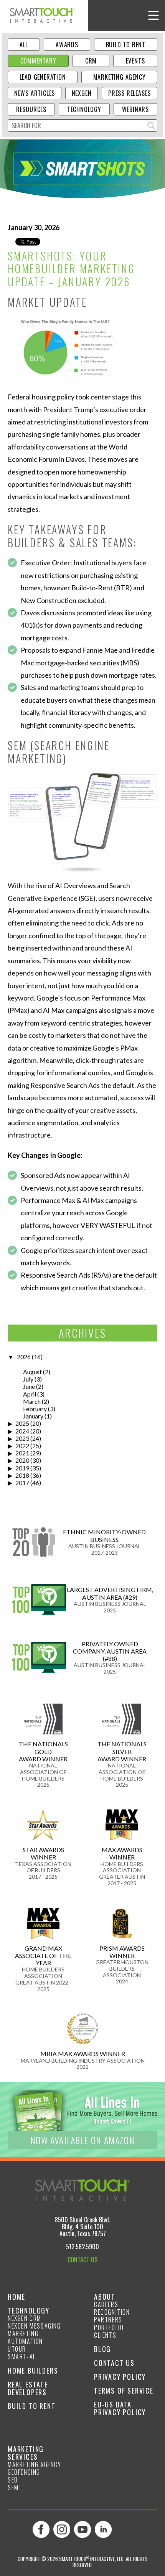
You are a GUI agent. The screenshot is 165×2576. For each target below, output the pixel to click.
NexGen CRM (25, 2318)
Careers (106, 2304)
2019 (22, 1468)
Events (135, 61)
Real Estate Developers (28, 2388)
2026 (24, 1357)
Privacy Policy (120, 2377)
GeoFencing (24, 2472)
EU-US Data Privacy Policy (120, 2408)
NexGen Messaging (34, 2326)
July (28, 1379)
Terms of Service (124, 2391)
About (105, 2297)
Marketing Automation (25, 2337)
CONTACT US (82, 2260)
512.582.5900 (82, 2247)
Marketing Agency (120, 77)
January (33, 1416)
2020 (22, 1460)
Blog (102, 2349)
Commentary (38, 61)
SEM (13, 2487)
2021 (22, 1453)
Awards (67, 45)
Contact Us (114, 2363)
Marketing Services (26, 2453)
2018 (22, 1475)
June (29, 1386)
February (35, 1409)
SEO (13, 2480)
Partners (108, 2320)
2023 (22, 1438)
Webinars (135, 109)
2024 (22, 1431)
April (30, 1394)
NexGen (82, 93)
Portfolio (109, 2327)
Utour (17, 2349)
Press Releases (130, 93)
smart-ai (21, 2357)
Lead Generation (43, 77)
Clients (105, 2335)
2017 (22, 1483)
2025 (22, 1423)
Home (16, 2297)
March (32, 1401)
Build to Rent (126, 45)
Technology (84, 109)
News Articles (35, 93)
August (32, 1372)
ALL (24, 45)
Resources (31, 109)
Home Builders (33, 2371)
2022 (22, 1446)
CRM (91, 61)
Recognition (112, 2312)
